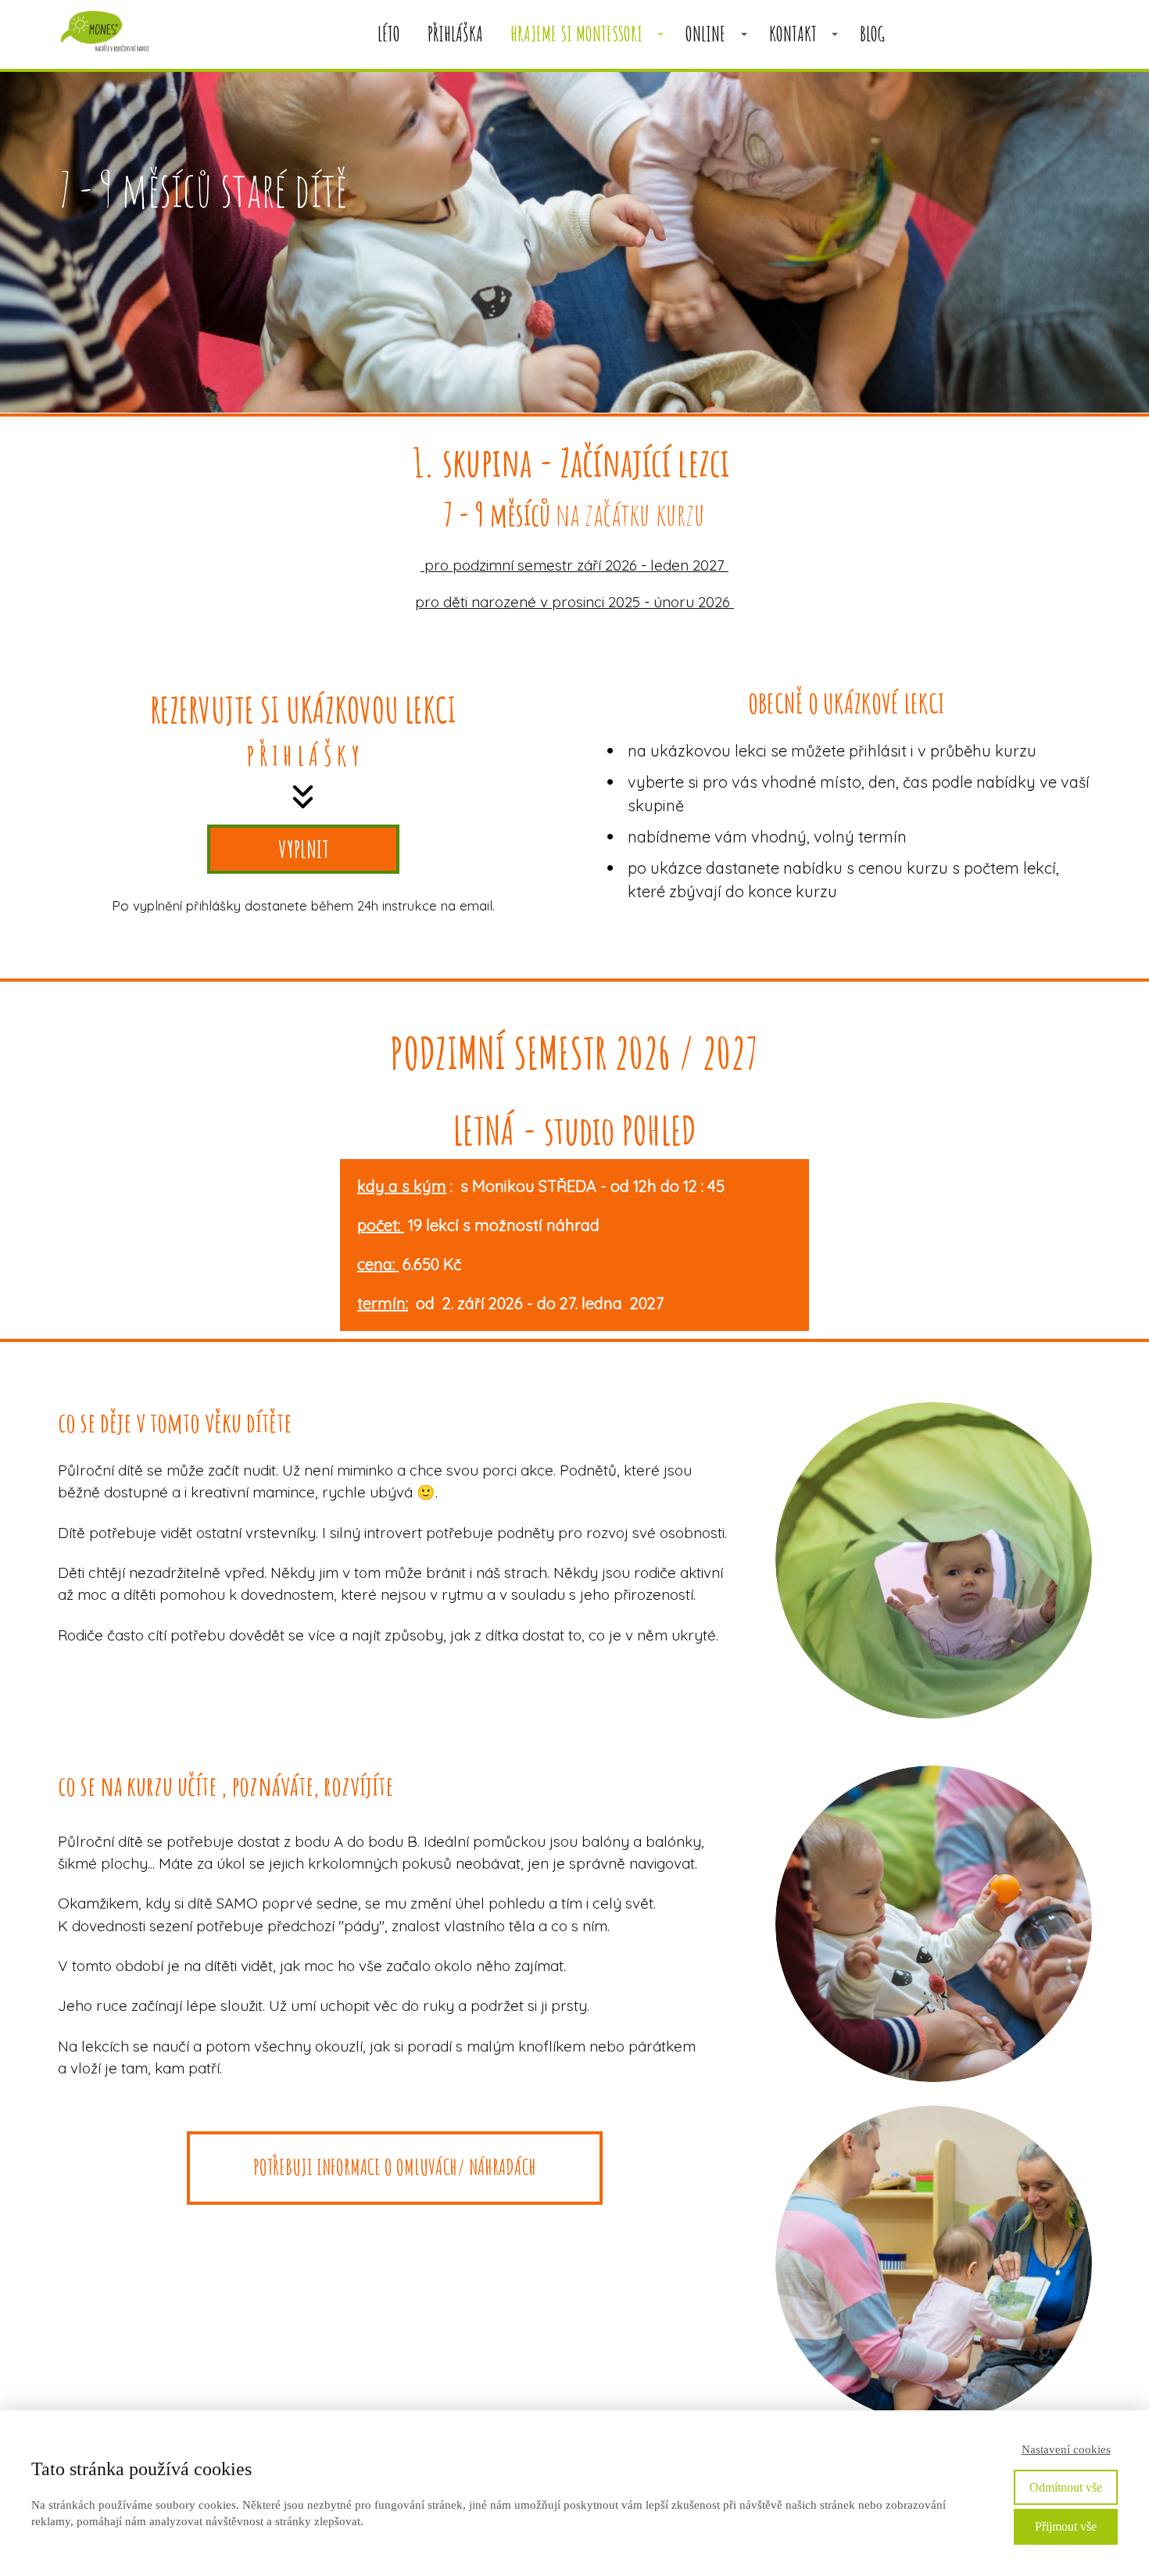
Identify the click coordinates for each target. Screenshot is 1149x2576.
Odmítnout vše (1066, 2487)
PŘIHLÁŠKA (455, 34)
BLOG (872, 34)
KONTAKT (793, 34)
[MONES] (105, 34)
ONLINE (705, 34)
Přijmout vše (1066, 2526)
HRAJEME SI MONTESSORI (576, 34)
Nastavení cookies (1066, 2449)
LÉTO (389, 34)
